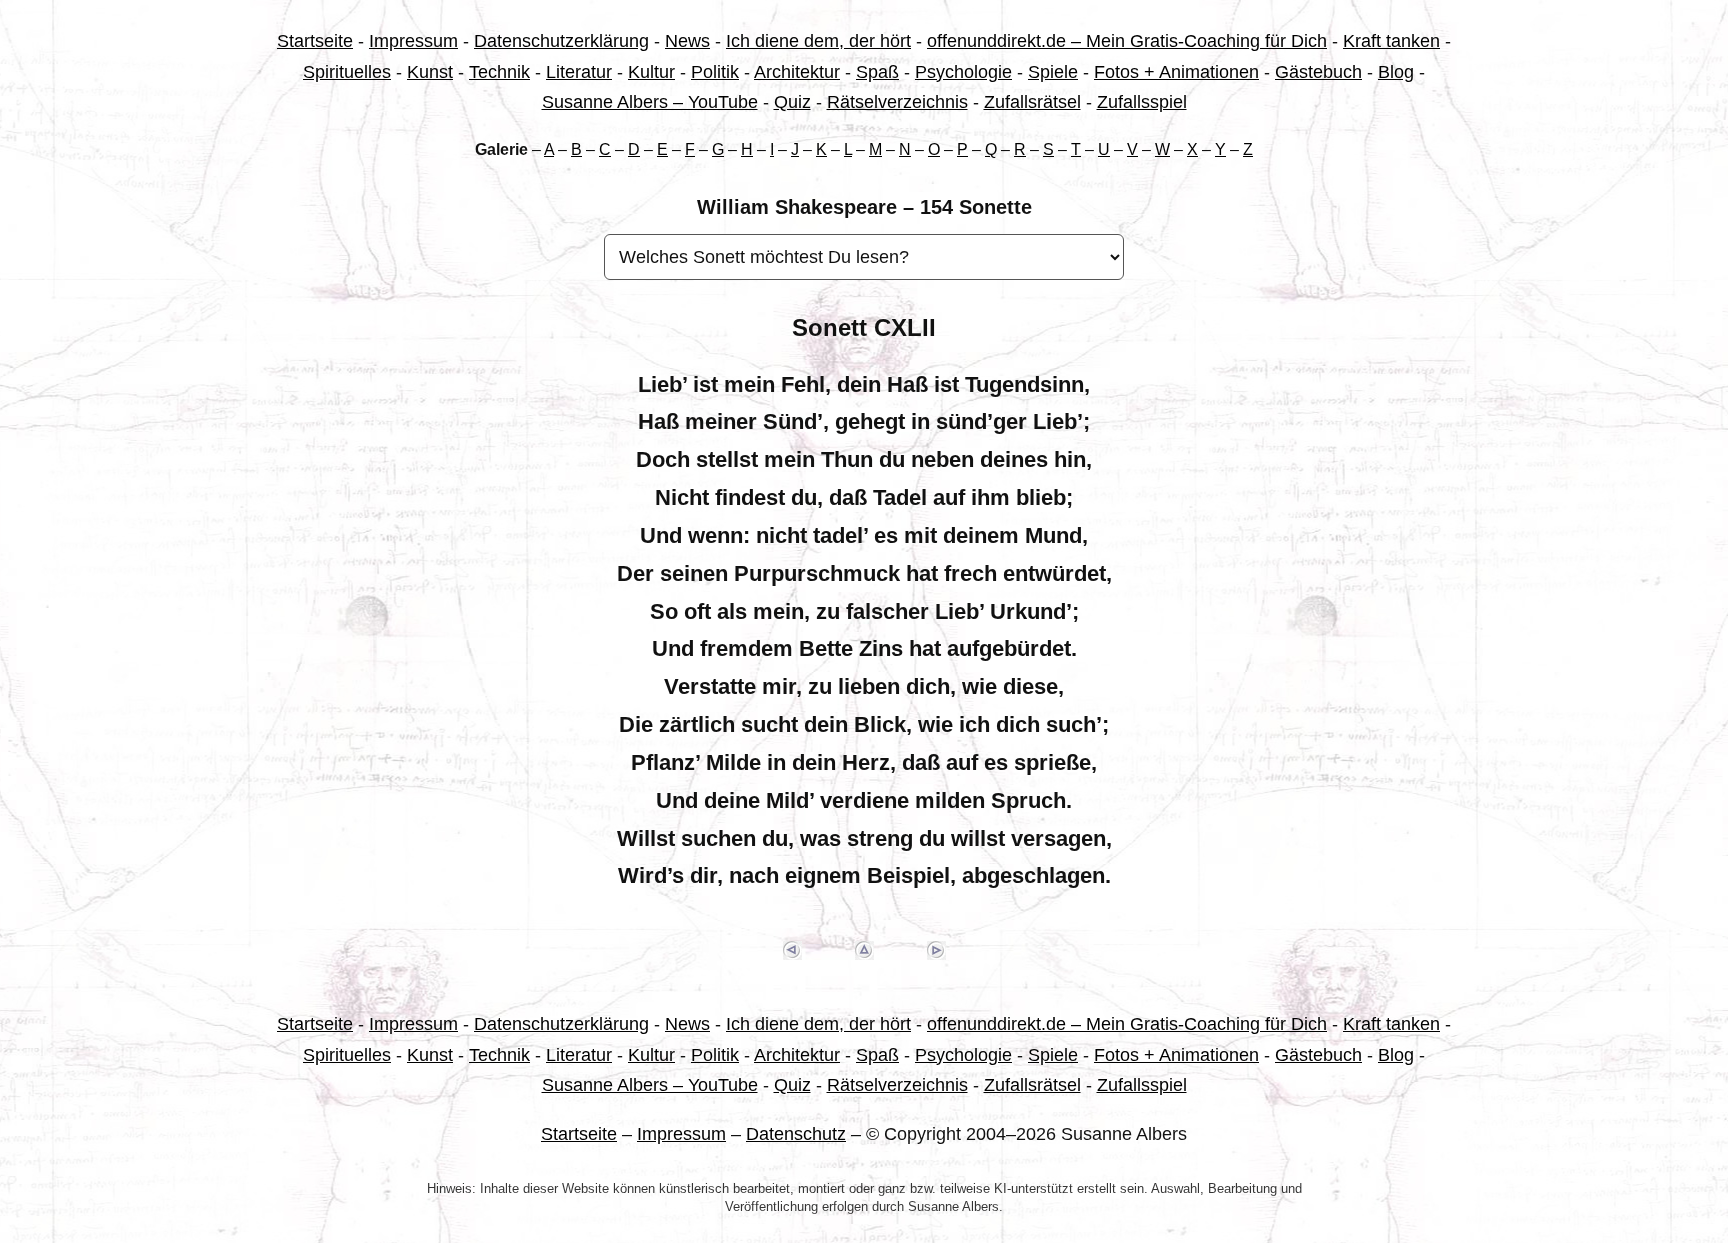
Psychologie (963, 72)
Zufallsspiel (1142, 102)
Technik (499, 72)
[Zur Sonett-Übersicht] (864, 950)
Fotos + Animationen (1176, 72)
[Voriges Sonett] (792, 950)
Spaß (877, 72)
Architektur (797, 72)
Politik (715, 72)
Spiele (1053, 72)
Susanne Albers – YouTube (650, 102)
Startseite (315, 41)
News (687, 41)
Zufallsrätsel (1032, 102)
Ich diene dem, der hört (818, 41)
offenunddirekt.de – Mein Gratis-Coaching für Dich (1127, 41)
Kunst (430, 72)
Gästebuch (1318, 72)
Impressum (413, 41)
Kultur (651, 72)
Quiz (792, 102)
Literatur (579, 72)
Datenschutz (796, 1134)
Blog (1396, 72)
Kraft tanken (1391, 41)
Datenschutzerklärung (561, 41)
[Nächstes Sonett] (936, 950)
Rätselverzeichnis (897, 102)
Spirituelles (347, 72)
